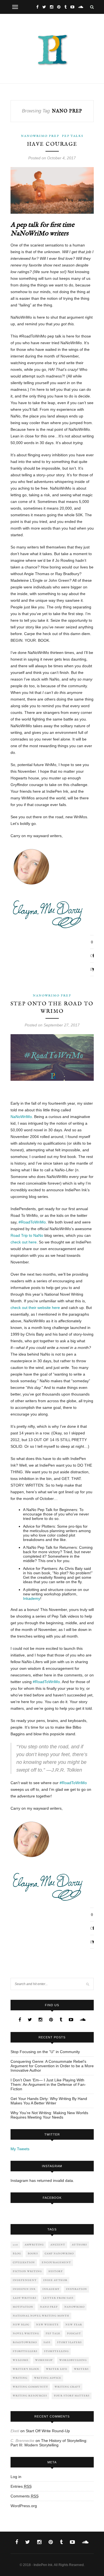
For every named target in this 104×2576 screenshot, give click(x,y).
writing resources (30, 2396)
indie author (55, 2280)
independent (25, 2280)
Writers (81, 2369)
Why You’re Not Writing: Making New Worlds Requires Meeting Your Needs (49, 2115)
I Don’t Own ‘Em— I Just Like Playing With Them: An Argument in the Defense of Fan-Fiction (48, 2084)
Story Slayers (69, 2342)
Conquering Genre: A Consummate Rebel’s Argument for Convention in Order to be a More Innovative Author (52, 2066)
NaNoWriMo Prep (40, 136)
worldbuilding (73, 2360)
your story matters (72, 2396)
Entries (21, 2486)
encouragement (56, 2263)
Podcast (74, 2334)
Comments (25, 2496)
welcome (21, 2360)
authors (79, 2245)
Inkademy (32, 1598)
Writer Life (57, 2369)
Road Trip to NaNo (27, 1235)
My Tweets (20, 2149)
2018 (15, 2245)
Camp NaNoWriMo (59, 2254)
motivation (23, 2307)
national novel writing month (41, 2316)
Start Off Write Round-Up (48, 2431)
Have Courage (52, 144)
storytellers (25, 2351)
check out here (24, 1242)
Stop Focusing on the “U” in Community (45, 2052)
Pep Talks (73, 136)
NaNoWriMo (21, 1117)
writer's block (26, 2369)
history (56, 2271)
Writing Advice (48, 2378)
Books (33, 2254)
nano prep (49, 2307)
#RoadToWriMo (32, 1222)
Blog (17, 2254)
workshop (44, 2360)
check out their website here (35, 1308)
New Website (47, 2325)
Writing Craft (68, 2387)
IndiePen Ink (24, 2289)
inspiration (77, 2289)
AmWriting (34, 2245)
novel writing (26, 2334)
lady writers (25, 2298)
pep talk (53, 2334)
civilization (24, 2263)
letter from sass (58, 2298)
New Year (74, 2325)
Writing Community (30, 2387)
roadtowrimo (25, 2342)
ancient (58, 2245)
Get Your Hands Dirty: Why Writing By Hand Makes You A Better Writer (49, 2101)
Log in (16, 2477)
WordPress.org (24, 2506)
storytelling (56, 2351)
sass (47, 2342)
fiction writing (27, 2271)
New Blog (21, 2325)
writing (20, 2378)
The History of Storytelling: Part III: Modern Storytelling (49, 2443)
